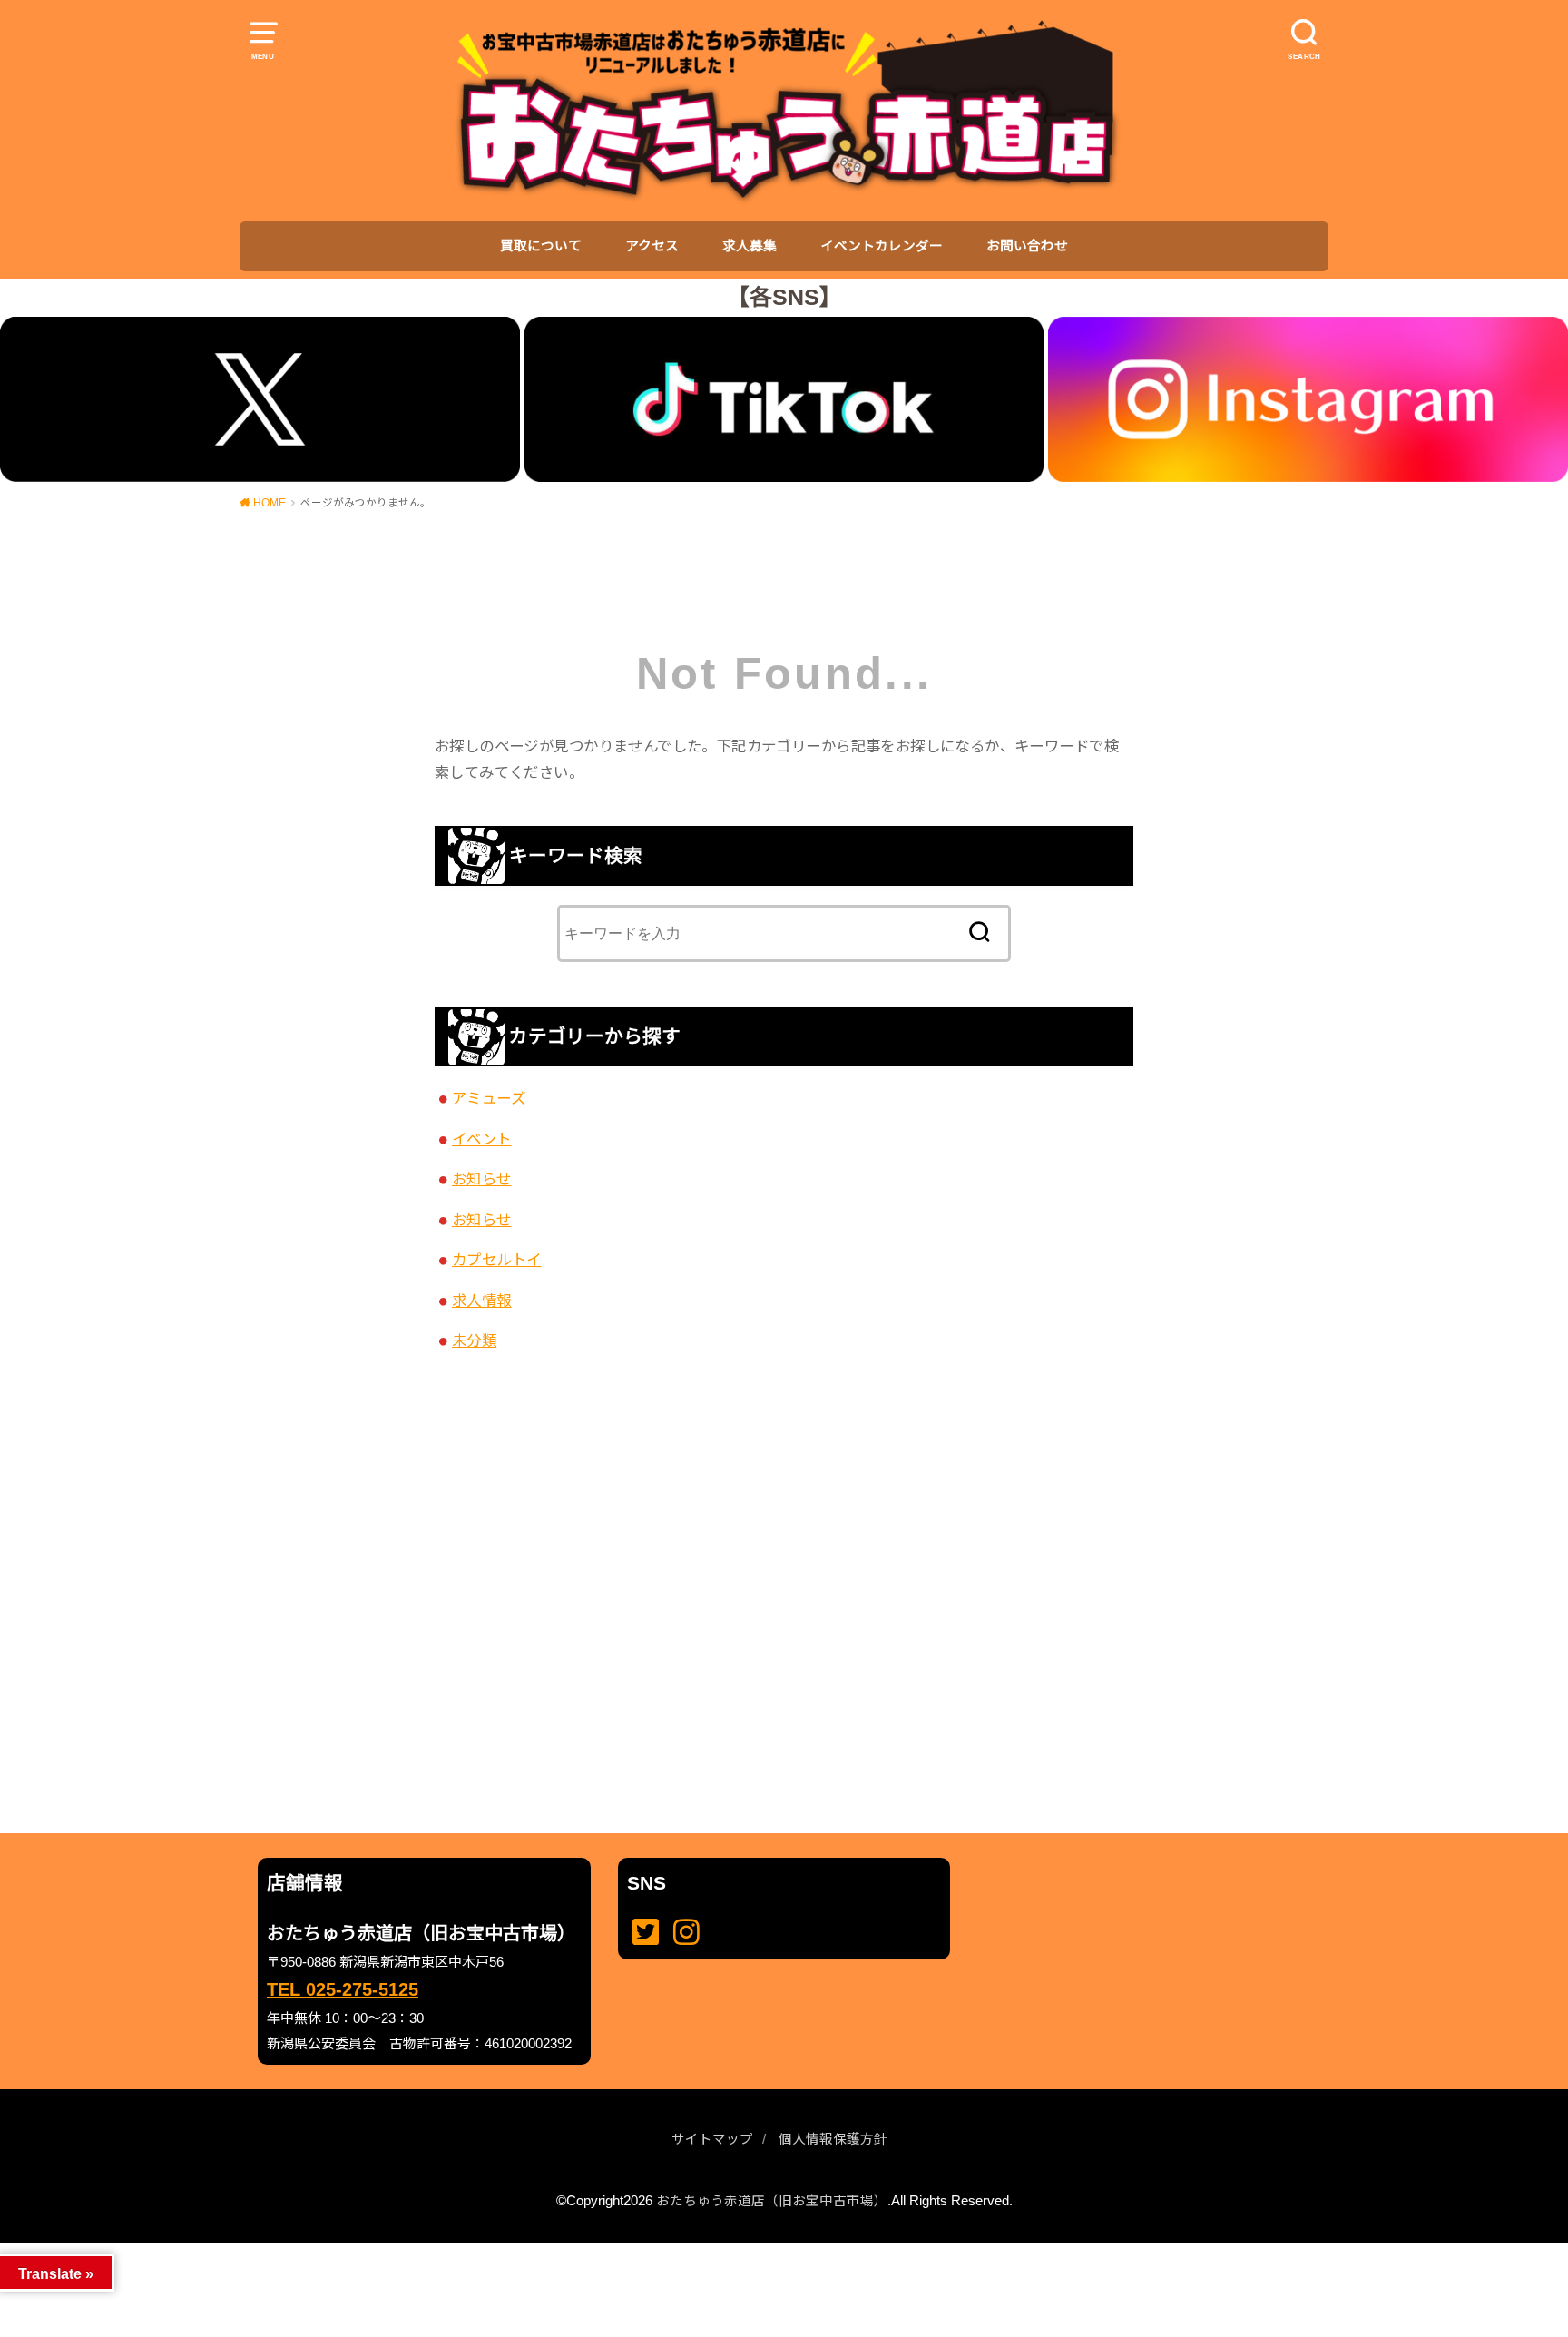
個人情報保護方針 (833, 2139)
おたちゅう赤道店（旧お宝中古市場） (772, 2201)
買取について (541, 246)
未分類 (474, 1340)
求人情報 (482, 1301)
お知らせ (482, 1179)
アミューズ (489, 1098)
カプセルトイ (496, 1260)
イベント (482, 1139)
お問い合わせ (1027, 246)
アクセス (652, 246)
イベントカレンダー (882, 246)
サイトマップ (712, 2139)
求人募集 (750, 246)
